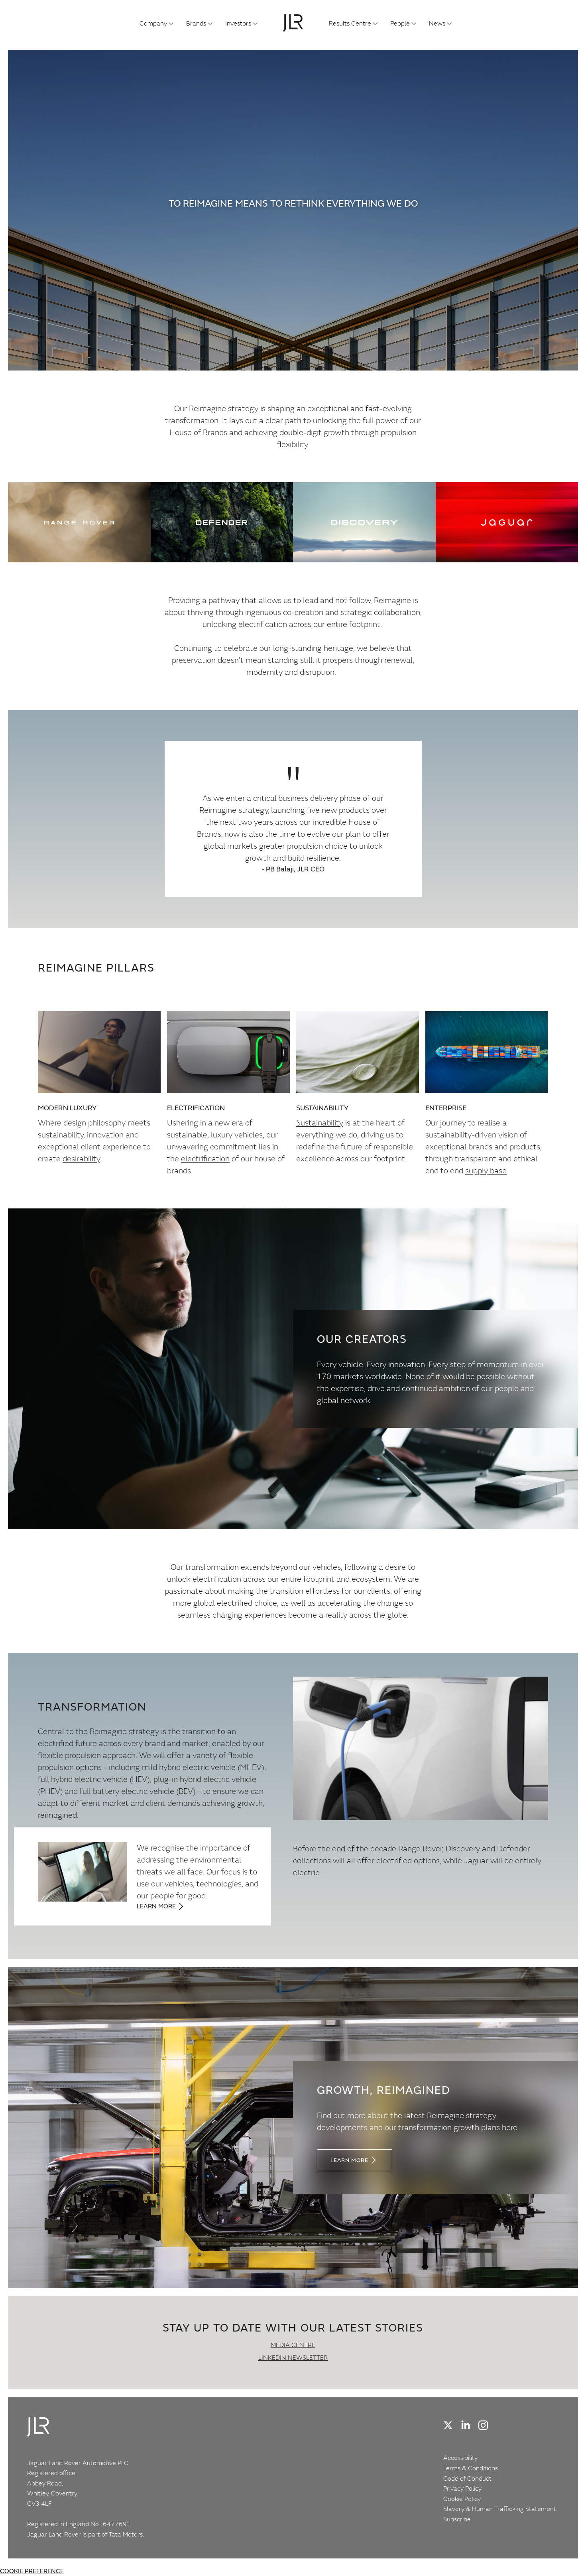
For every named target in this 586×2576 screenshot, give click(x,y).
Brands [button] (196, 23)
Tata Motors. (126, 2534)
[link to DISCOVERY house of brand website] (364, 522)
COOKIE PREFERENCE (32, 2571)
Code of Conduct (467, 2478)
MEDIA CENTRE (293, 2345)
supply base (486, 1170)
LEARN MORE (349, 2160)
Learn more (156, 1906)
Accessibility (460, 2458)
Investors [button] (238, 23)
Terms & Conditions (471, 2468)
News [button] (437, 23)
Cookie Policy (462, 2499)
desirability (81, 1158)
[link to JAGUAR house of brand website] (507, 522)
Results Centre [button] (350, 23)
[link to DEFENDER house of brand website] (222, 522)
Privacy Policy (462, 2488)
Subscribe (457, 2519)
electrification (205, 1158)
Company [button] (153, 23)
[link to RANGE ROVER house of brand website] (79, 522)
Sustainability (320, 1122)
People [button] (400, 23)
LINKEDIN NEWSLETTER (293, 2357)
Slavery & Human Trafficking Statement (500, 2509)
